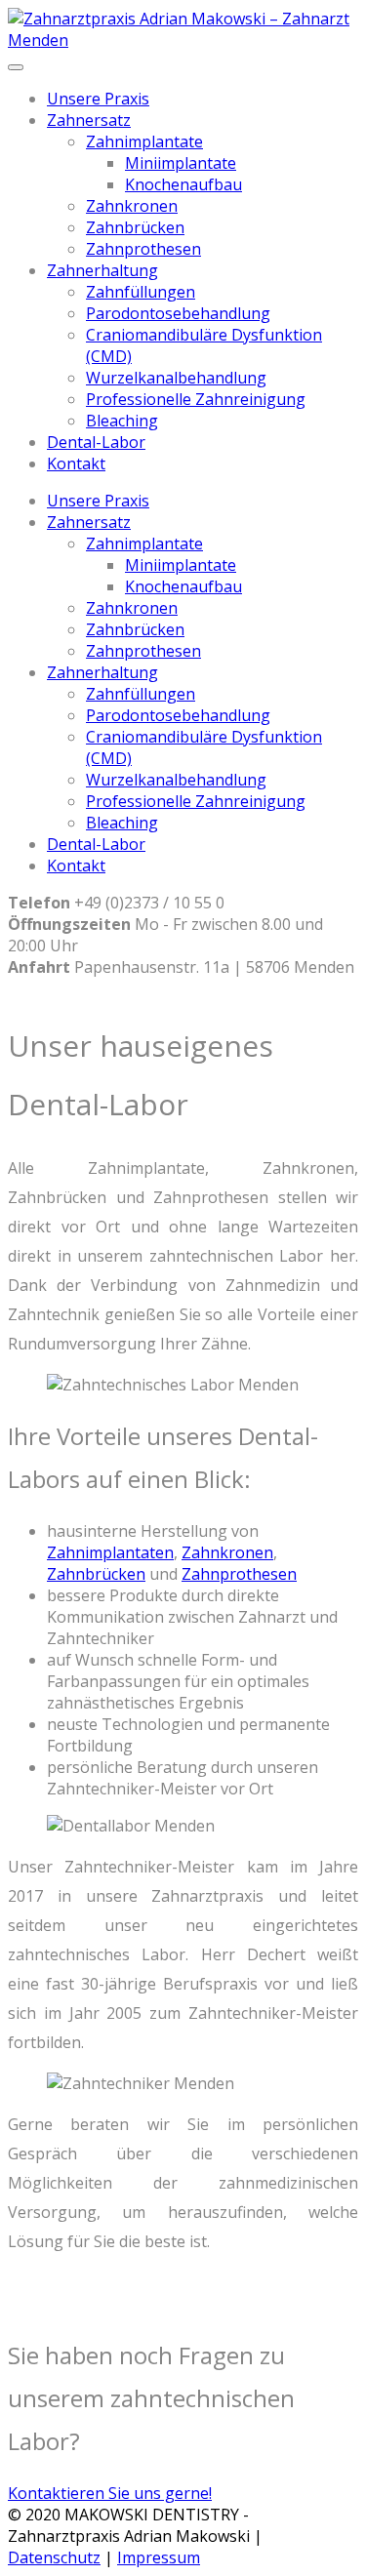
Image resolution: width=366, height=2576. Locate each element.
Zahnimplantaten (110, 1552)
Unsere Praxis (98, 99)
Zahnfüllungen (141, 292)
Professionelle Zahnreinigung (196, 399)
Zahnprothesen (143, 249)
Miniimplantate (181, 163)
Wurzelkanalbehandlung (176, 378)
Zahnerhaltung (102, 270)
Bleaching (122, 421)
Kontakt (76, 463)
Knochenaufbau (183, 184)
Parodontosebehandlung (178, 313)
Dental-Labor (96, 442)
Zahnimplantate (144, 141)
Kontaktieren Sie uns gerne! (110, 2493)
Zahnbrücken (135, 227)
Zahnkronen (132, 206)
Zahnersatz (89, 120)
